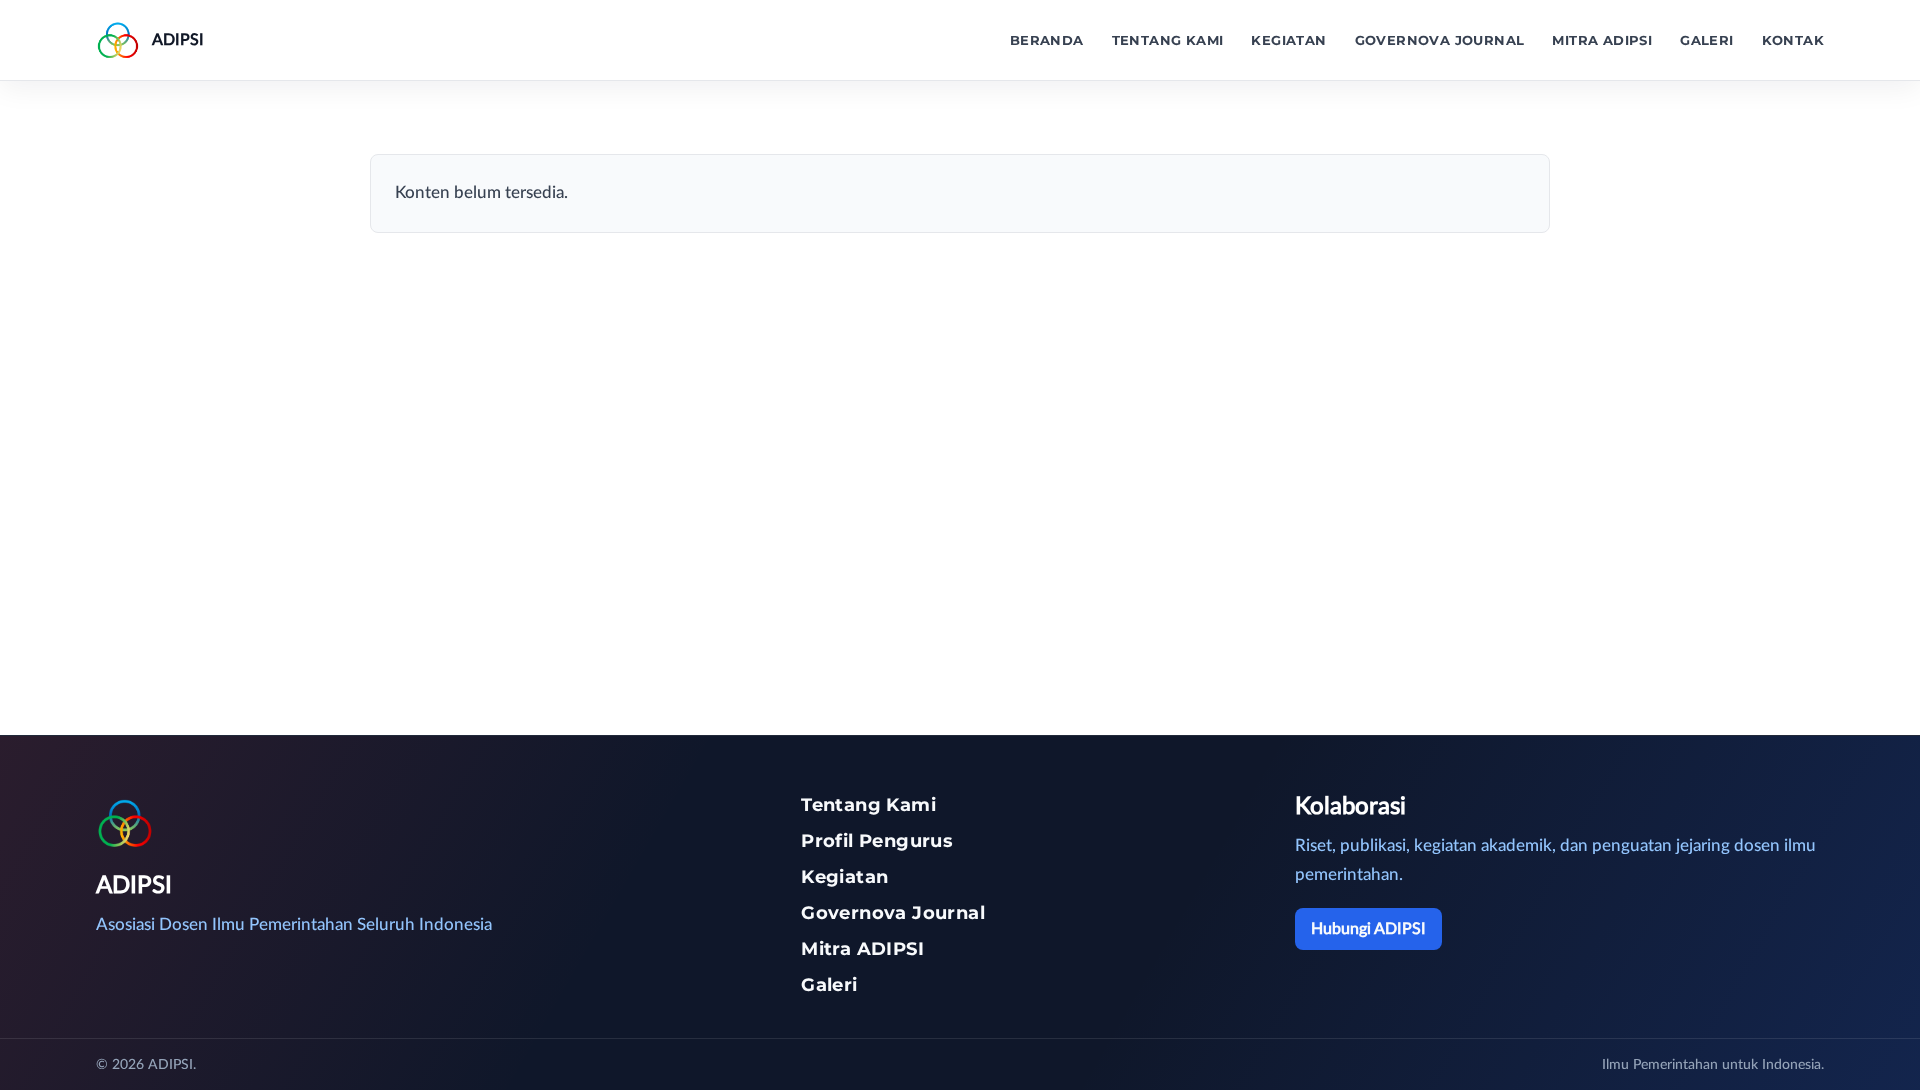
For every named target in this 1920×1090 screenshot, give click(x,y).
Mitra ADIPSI (1602, 40)
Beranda (1047, 40)
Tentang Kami (1168, 40)
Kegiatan (1288, 40)
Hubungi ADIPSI (1368, 929)
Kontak (1793, 40)
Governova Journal (1440, 40)
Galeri (1706, 40)
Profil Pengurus (877, 841)
